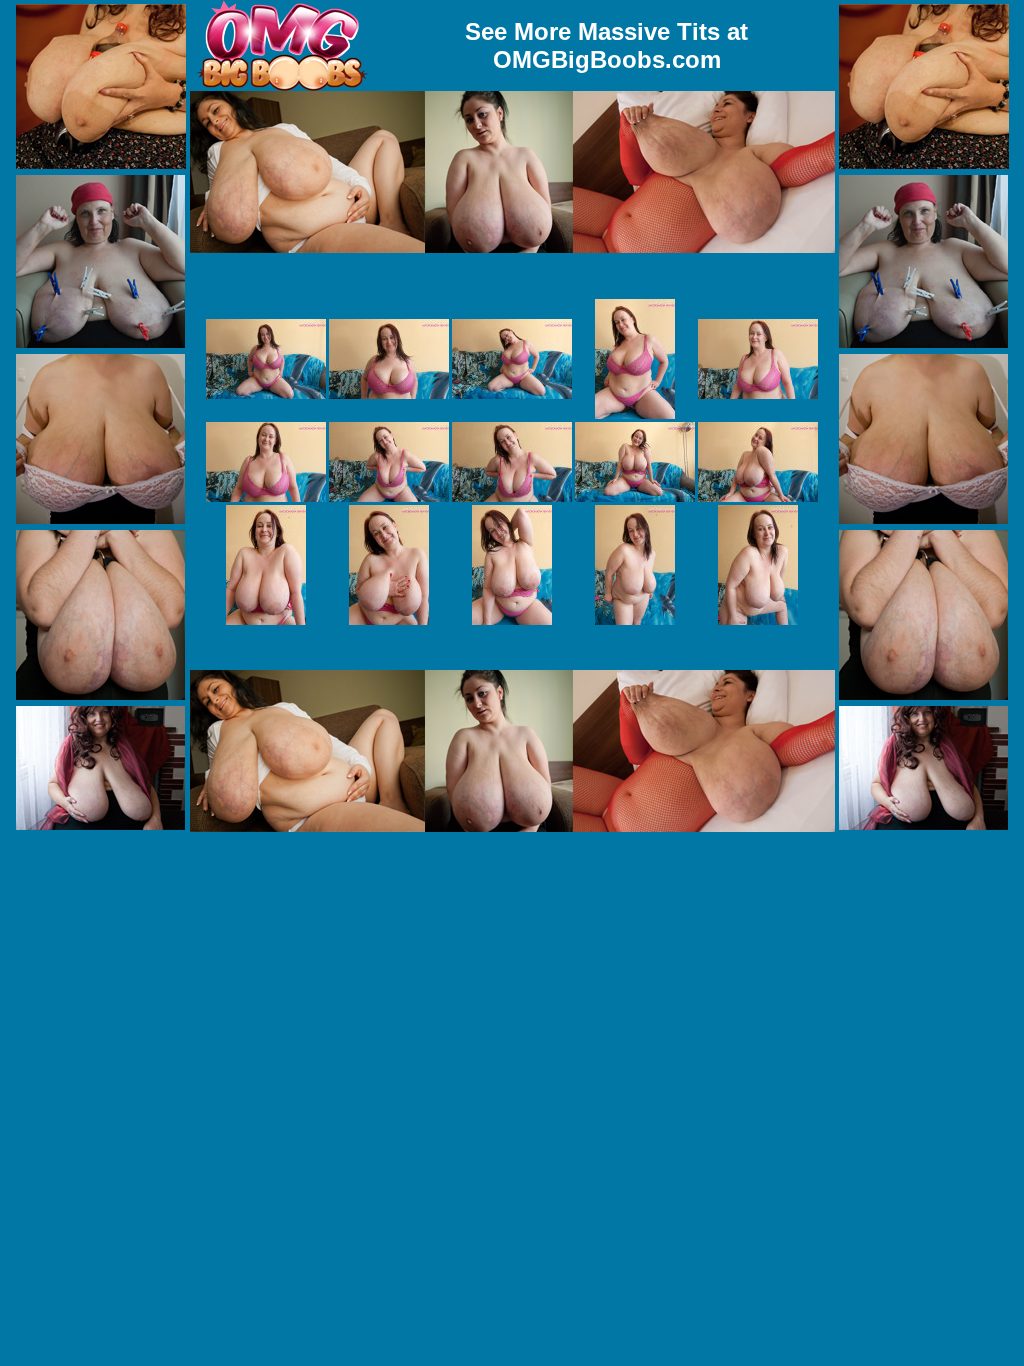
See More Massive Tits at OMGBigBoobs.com (606, 45)
